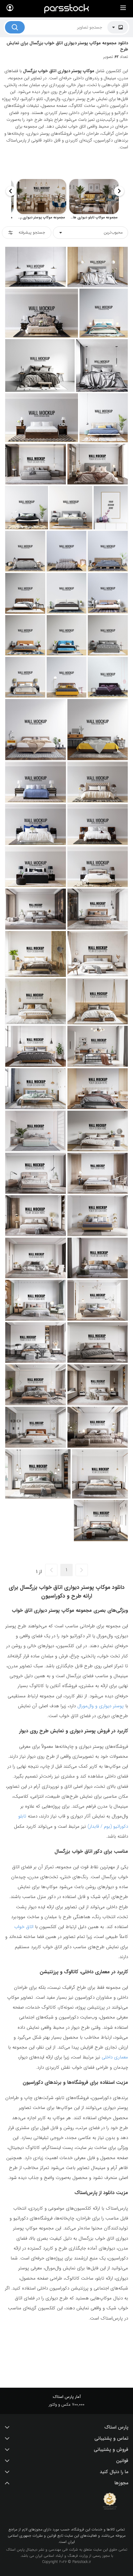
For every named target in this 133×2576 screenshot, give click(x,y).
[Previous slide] (119, 191)
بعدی (51, 1570)
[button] (66, 2427)
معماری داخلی (115, 2057)
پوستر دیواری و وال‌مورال (101, 1706)
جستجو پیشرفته (32, 232)
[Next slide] (11, 191)
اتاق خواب (24, 1927)
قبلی (82, 1570)
